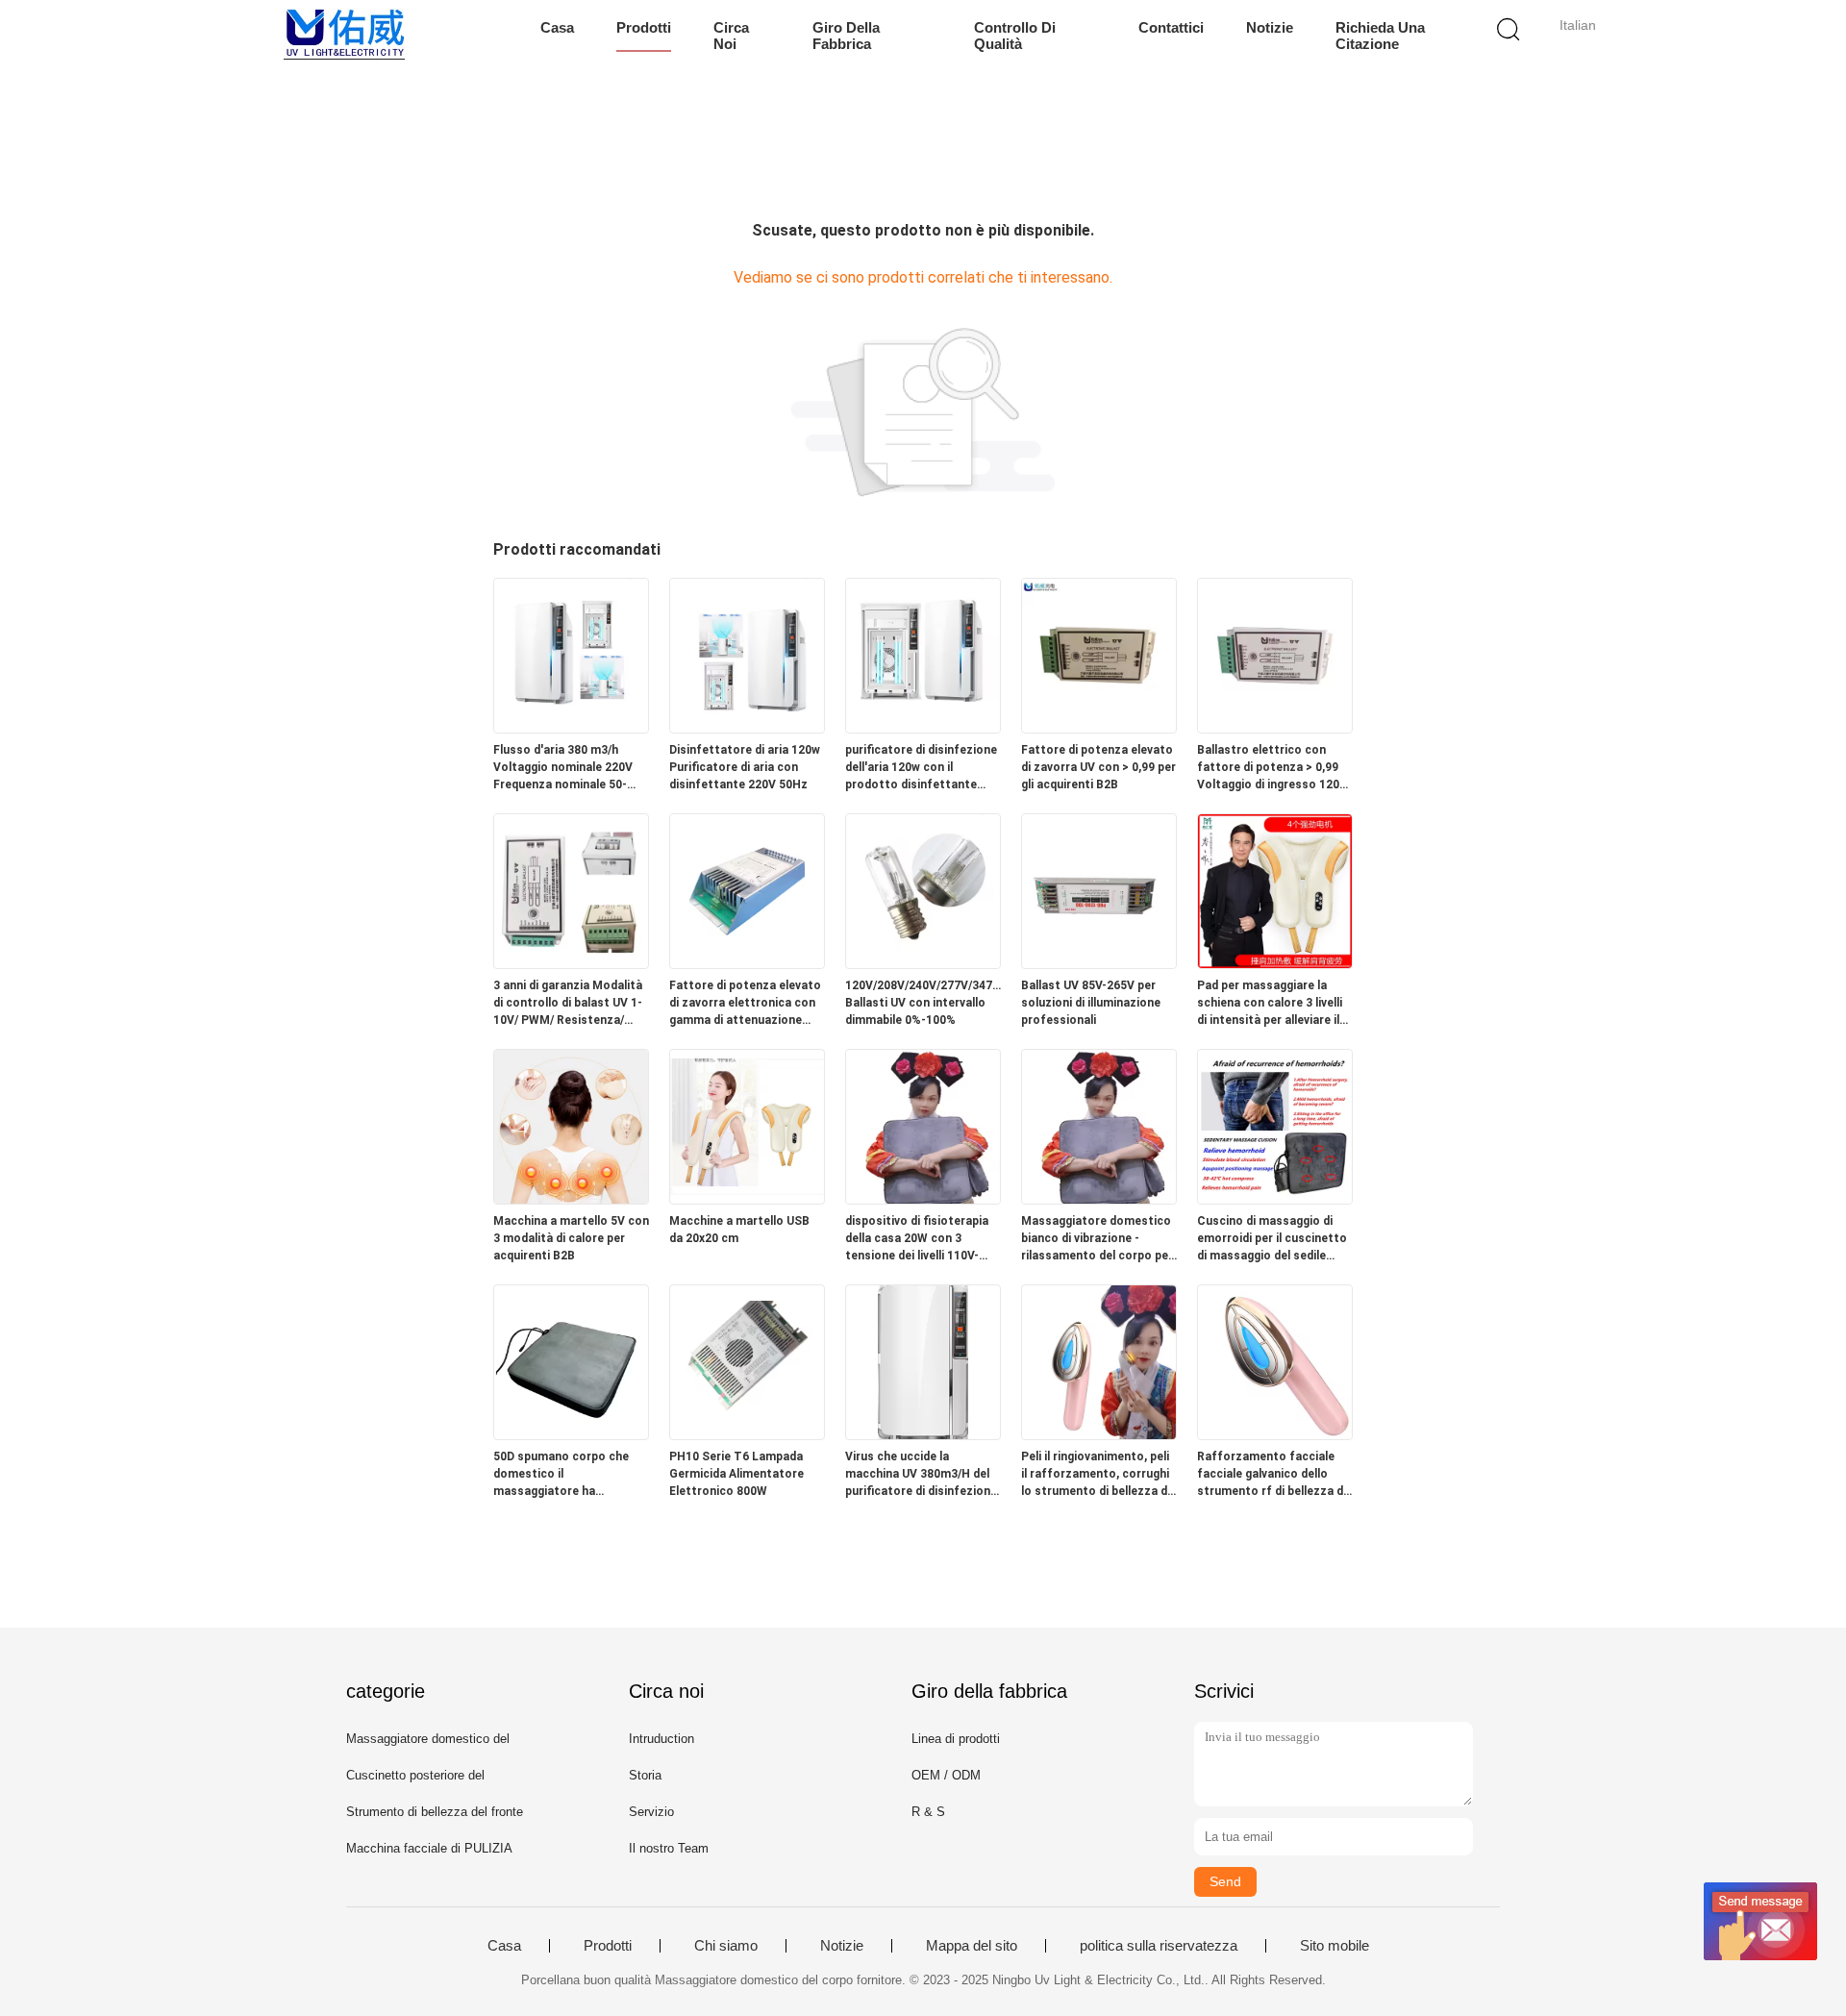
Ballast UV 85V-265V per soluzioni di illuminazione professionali (1091, 1003)
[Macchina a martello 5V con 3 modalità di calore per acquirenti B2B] (571, 1198)
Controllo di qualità (1015, 36)
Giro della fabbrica (846, 36)
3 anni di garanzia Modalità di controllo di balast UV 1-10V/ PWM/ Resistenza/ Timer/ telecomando (568, 1004)
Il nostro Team (669, 1848)
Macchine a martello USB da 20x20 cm (739, 1230)
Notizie (1270, 27)
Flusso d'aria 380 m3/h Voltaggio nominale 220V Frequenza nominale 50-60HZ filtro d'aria (563, 768)
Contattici (1171, 27)
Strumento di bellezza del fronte (435, 1812)
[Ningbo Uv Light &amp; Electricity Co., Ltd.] (344, 34)
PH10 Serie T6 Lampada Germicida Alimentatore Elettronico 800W (736, 1474)
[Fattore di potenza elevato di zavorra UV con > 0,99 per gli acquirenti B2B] (1099, 727)
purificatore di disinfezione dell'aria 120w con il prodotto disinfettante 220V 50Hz (921, 768)
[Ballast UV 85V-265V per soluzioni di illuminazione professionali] (1099, 963)
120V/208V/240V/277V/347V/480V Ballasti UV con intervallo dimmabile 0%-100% (923, 1003)
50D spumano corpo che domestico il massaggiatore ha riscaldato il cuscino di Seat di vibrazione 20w (571, 1475)
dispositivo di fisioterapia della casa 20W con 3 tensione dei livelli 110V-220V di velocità (917, 1239)
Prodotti (644, 27)
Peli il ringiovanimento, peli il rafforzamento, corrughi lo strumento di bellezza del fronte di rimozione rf (1099, 1475)
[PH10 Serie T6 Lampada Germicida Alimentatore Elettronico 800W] (747, 1434)
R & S (928, 1812)
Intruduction (661, 1739)
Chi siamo (726, 1946)
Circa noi (731, 36)
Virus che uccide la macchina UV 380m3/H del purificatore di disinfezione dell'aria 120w (921, 1475)
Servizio (651, 1812)
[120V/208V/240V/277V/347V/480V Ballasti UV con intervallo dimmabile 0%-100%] (923, 963)
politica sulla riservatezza (1159, 1946)
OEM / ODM (946, 1775)
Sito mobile (1335, 1946)
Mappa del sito (972, 1946)
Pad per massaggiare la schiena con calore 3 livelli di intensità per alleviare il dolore (1270, 1004)
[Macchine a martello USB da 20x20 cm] (747, 1198)
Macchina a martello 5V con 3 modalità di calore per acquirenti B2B (571, 1238)
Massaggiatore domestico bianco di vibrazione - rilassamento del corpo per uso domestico (1097, 1239)
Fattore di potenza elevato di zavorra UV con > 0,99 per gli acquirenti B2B (1098, 767)
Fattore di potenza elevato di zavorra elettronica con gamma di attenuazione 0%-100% (745, 1004)
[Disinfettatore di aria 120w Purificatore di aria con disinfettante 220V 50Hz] (747, 727)
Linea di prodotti (956, 1739)
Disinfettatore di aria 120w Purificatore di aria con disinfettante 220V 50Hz (745, 767)
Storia (645, 1775)
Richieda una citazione (1380, 36)
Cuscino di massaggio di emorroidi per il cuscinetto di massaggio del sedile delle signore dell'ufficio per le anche (1273, 1239)
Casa (557, 27)
